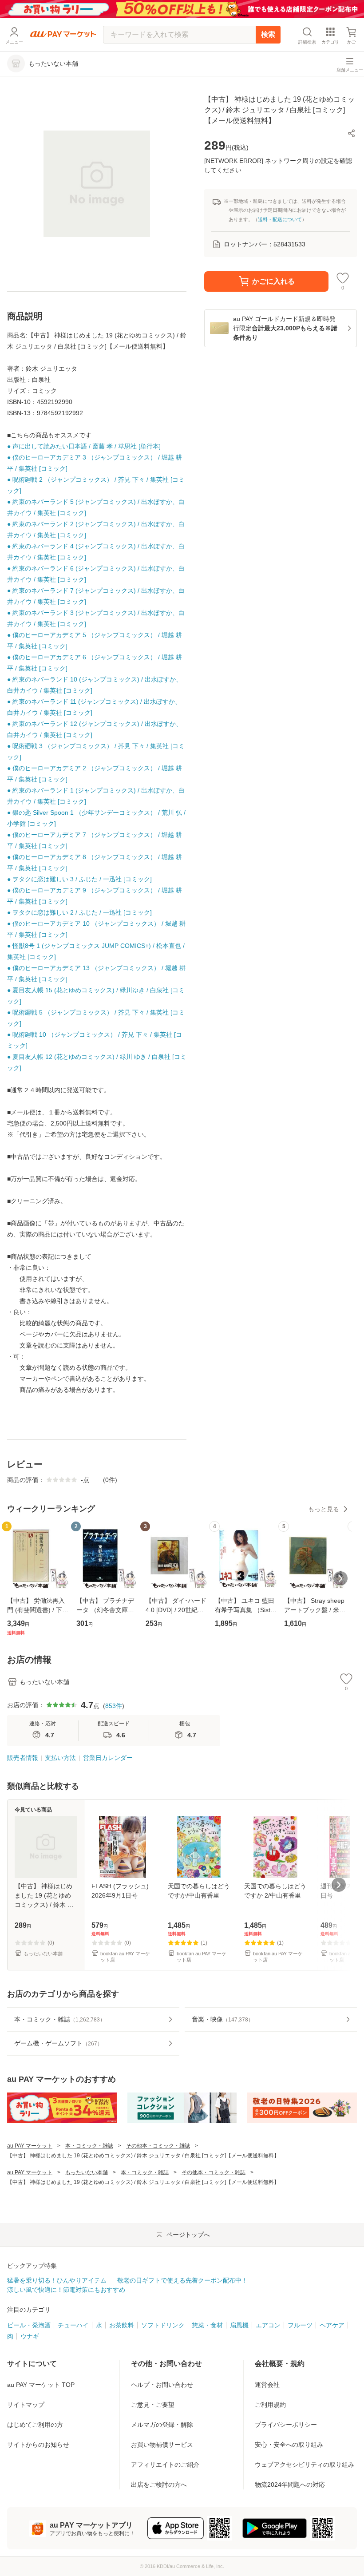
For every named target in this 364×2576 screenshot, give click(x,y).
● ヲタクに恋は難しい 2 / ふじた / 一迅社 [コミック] (79, 912)
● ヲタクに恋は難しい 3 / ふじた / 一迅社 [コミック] (79, 879)
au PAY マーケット (30, 2146)
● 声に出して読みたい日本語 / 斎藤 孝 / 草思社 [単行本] (84, 446)
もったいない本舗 (87, 2172)
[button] (352, 133)
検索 (268, 34)
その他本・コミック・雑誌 (158, 2146)
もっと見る (324, 1509)
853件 (114, 1706)
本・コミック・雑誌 (89, 2146)
